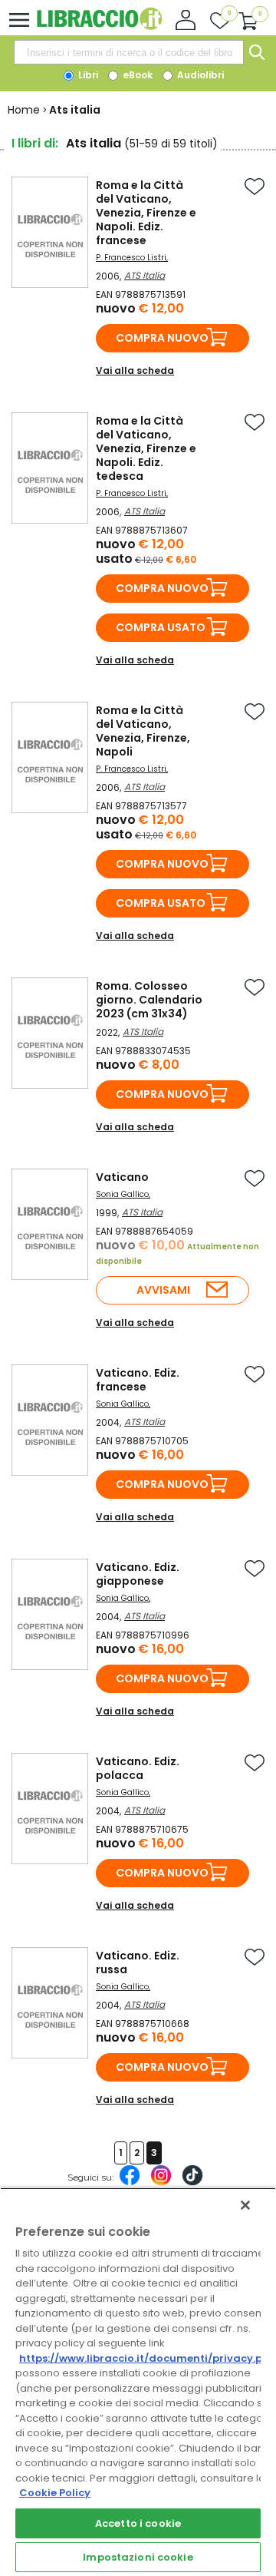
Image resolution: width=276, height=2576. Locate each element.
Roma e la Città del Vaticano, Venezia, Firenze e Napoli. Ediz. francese (146, 213)
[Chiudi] (245, 2205)
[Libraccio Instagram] (161, 2183)
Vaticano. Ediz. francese (138, 1380)
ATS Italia (145, 275)
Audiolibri (199, 75)
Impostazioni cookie (138, 2557)
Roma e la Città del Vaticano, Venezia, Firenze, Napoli (143, 731)
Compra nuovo (162, 338)
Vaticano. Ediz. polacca (138, 1768)
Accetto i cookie (138, 2523)
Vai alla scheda (135, 370)
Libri (87, 75)
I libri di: (35, 143)
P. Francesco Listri (131, 258)
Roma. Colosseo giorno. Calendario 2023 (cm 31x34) (149, 1000)
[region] (138, 2382)
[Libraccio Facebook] (130, 2183)
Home (24, 110)
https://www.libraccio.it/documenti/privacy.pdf (147, 2358)
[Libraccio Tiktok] (192, 2183)
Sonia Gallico (122, 1194)
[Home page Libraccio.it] (99, 26)
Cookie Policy (55, 2493)
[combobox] (129, 52)
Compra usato (161, 627)
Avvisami (163, 1290)
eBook (136, 75)
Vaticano (122, 1177)
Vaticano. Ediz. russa (138, 1963)
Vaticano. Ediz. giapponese (138, 1574)
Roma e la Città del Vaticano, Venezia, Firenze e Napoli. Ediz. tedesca (146, 448)
